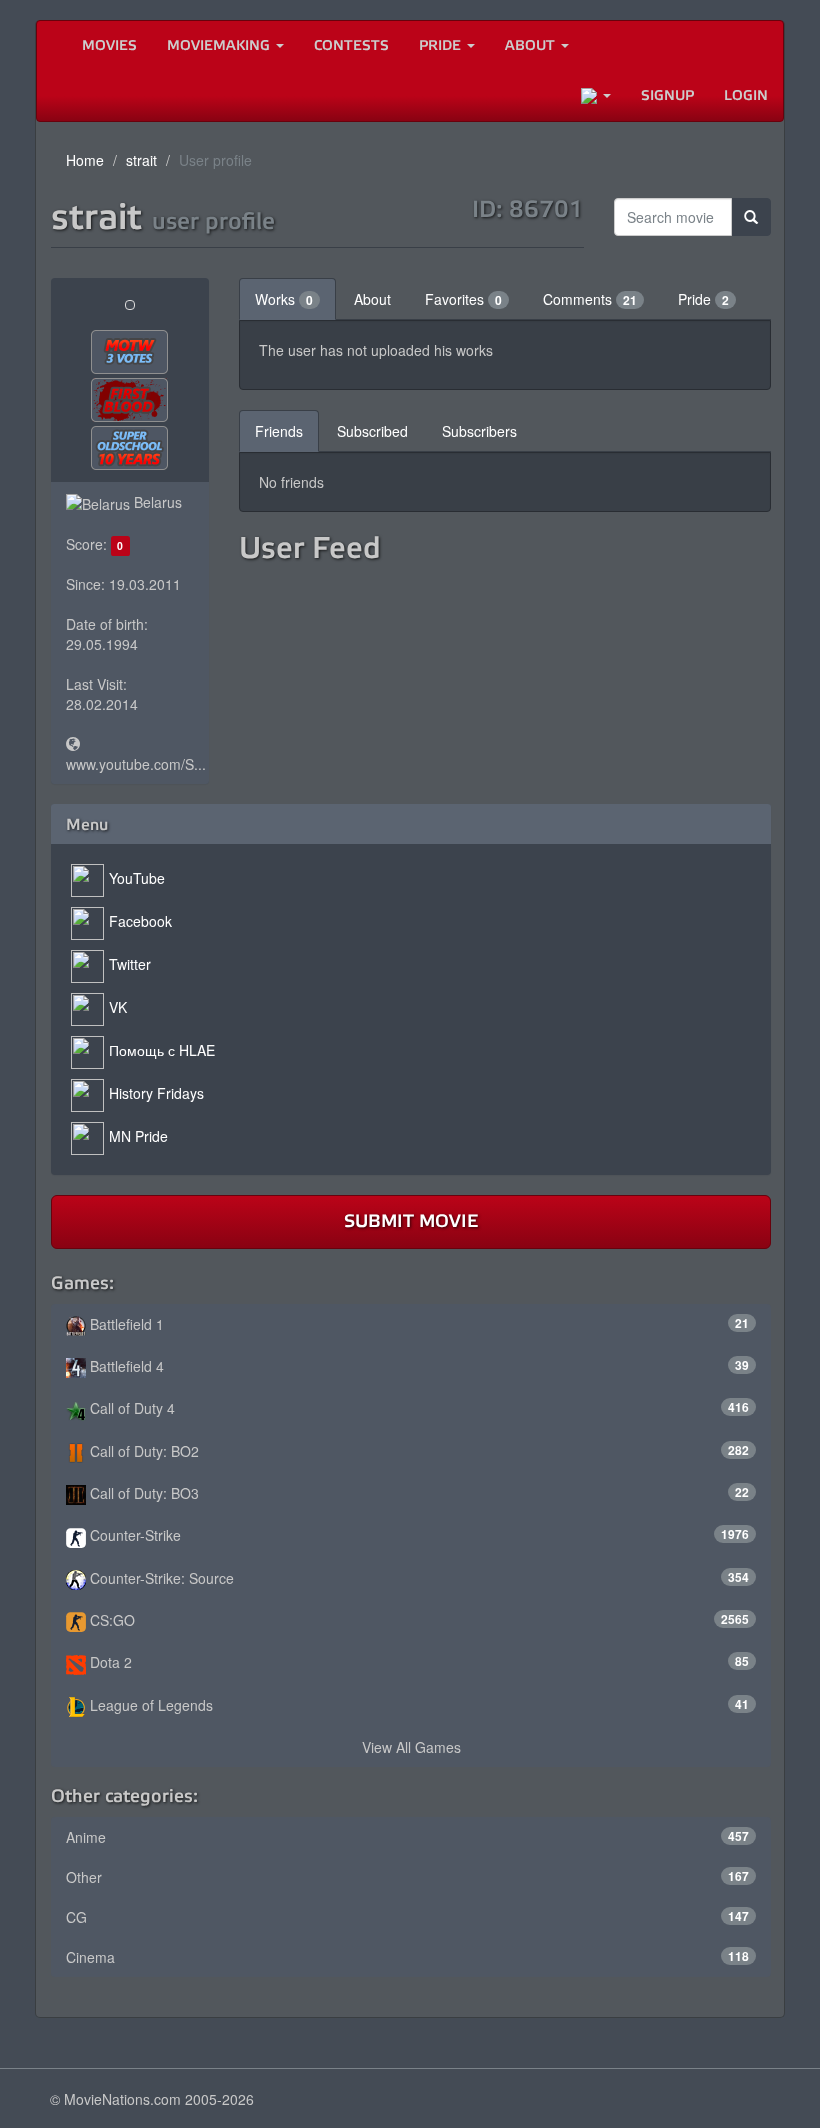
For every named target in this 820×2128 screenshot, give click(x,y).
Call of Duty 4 (417, 1408)
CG (407, 1917)
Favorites (463, 299)
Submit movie (411, 1221)
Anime (407, 1837)
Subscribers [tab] (479, 431)
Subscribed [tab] (372, 431)
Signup (667, 95)
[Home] (52, 46)
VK (118, 1007)
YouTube (137, 878)
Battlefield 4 (417, 1366)
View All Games (411, 1747)
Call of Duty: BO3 (417, 1493)
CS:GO (417, 1620)
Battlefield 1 (417, 1324)
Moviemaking (220, 45)
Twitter (130, 964)
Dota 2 (417, 1662)
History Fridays (156, 1093)
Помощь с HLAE (162, 1050)
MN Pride (138, 1136)
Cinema (407, 1957)
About (532, 45)
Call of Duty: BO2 (417, 1451)
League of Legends (417, 1705)
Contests (351, 45)
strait (141, 160)
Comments (590, 299)
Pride (442, 45)
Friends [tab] (279, 431)
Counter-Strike (417, 1535)
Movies (109, 45)
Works (284, 299)
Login (746, 95)
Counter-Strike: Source (417, 1578)
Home (85, 160)
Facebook (140, 921)
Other (407, 1877)
